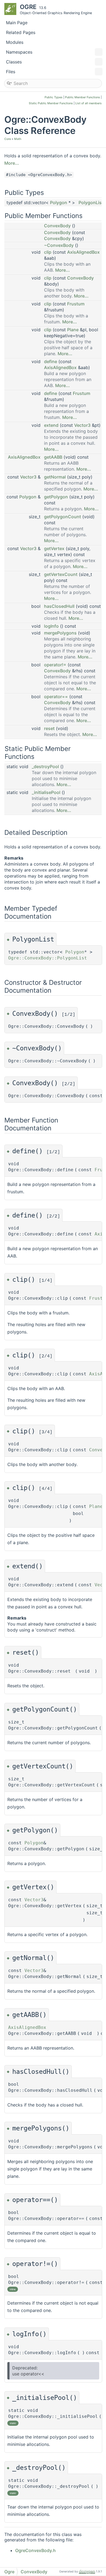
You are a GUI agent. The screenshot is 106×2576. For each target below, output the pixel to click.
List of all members (88, 103)
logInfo (51, 626)
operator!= (55, 665)
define (51, 361)
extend (51, 425)
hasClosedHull (59, 606)
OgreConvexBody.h (35, 2550)
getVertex (54, 548)
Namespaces (19, 52)
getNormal (55, 477)
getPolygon (56, 497)
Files (11, 72)
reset (49, 728)
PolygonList (91, 203)
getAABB (53, 457)
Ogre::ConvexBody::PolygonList (48, 958)
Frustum (76, 304)
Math (18, 139)
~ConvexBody (59, 245)
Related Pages (21, 32)
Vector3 (82, 425)
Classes (14, 62)
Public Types (54, 97)
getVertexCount (61, 574)
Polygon (59, 203)
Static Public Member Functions (51, 103)
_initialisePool (46, 792)
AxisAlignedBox (83, 252)
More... (12, 163)
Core (8, 139)
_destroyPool (45, 766)
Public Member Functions (82, 97)
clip (48, 252)
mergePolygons (60, 633)
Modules (15, 42)
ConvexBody (57, 226)
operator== (56, 697)
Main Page (17, 23)
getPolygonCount (63, 517)
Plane (73, 330)
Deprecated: (25, 2368)
